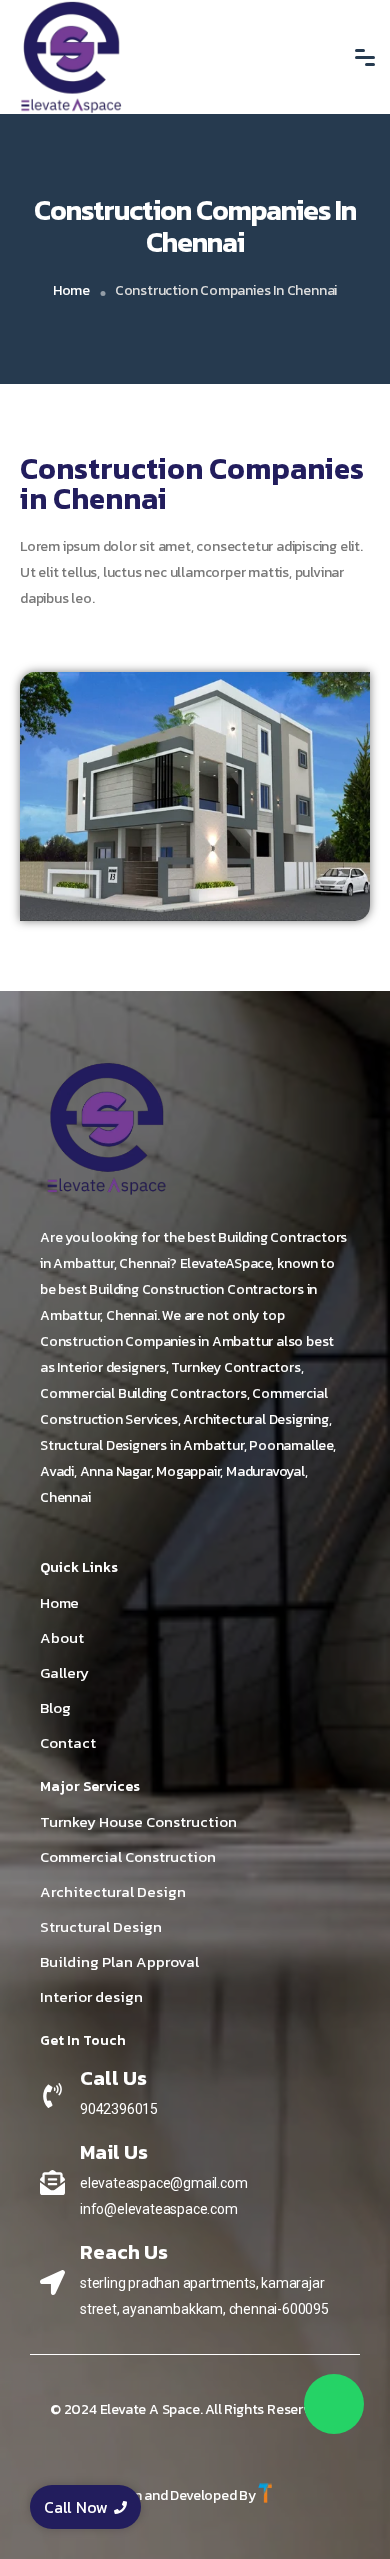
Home (71, 290)
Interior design (91, 1996)
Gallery (64, 1672)
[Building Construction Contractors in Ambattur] (107, 1128)
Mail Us (114, 2152)
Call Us (113, 2078)
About (62, 1637)
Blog (55, 1707)
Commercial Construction (128, 1856)
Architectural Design (113, 1891)
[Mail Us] (52, 2182)
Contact (68, 1742)
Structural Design (101, 1926)
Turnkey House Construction (138, 1821)
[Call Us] (52, 2095)
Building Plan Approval (119, 1961)
